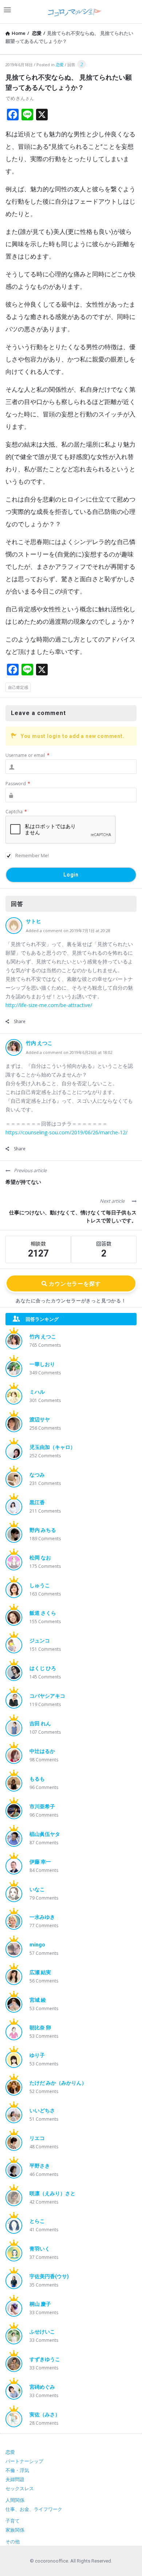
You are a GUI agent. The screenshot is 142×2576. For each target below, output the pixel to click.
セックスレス (20, 2489)
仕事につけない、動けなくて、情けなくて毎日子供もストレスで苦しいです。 (73, 1217)
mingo (37, 1945)
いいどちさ (42, 2110)
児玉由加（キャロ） (52, 1447)
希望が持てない (23, 1182)
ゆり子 (37, 2055)
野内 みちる (43, 1530)
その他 (13, 2542)
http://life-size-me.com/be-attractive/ (49, 1005)
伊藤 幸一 (40, 1862)
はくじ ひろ (43, 1668)
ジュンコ (40, 1641)
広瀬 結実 (40, 1972)
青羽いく (40, 2249)
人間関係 (15, 2500)
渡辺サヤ (40, 1419)
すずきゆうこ (45, 2359)
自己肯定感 (18, 687)
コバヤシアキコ (47, 1696)
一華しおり (42, 1364)
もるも (37, 1779)
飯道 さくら (43, 1613)
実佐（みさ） (45, 2415)
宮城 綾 (38, 2000)
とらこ (37, 2221)
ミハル (37, 1392)
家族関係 (15, 2530)
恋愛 (60, 65)
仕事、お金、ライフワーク (34, 2509)
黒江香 (37, 1502)
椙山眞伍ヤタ (45, 1834)
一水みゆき (42, 1917)
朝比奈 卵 (40, 2028)
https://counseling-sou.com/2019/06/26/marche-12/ (66, 1132)
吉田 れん (40, 1724)
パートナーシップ (24, 2461)
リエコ (37, 2138)
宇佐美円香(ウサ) (49, 2276)
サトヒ (33, 921)
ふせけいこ (42, 2332)
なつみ (37, 1475)
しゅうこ (40, 1585)
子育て (13, 2521)
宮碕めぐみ (42, 2387)
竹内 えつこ (39, 1043)
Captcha (16, 812)
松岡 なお (40, 1558)
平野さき (40, 2166)
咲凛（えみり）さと (52, 2193)
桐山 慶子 (40, 2304)
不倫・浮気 (17, 2470)
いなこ (37, 1889)
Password (18, 784)
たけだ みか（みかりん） (58, 2083)
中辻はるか (42, 1751)
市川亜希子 (42, 1806)
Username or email (27, 755)
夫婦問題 (15, 2479)
